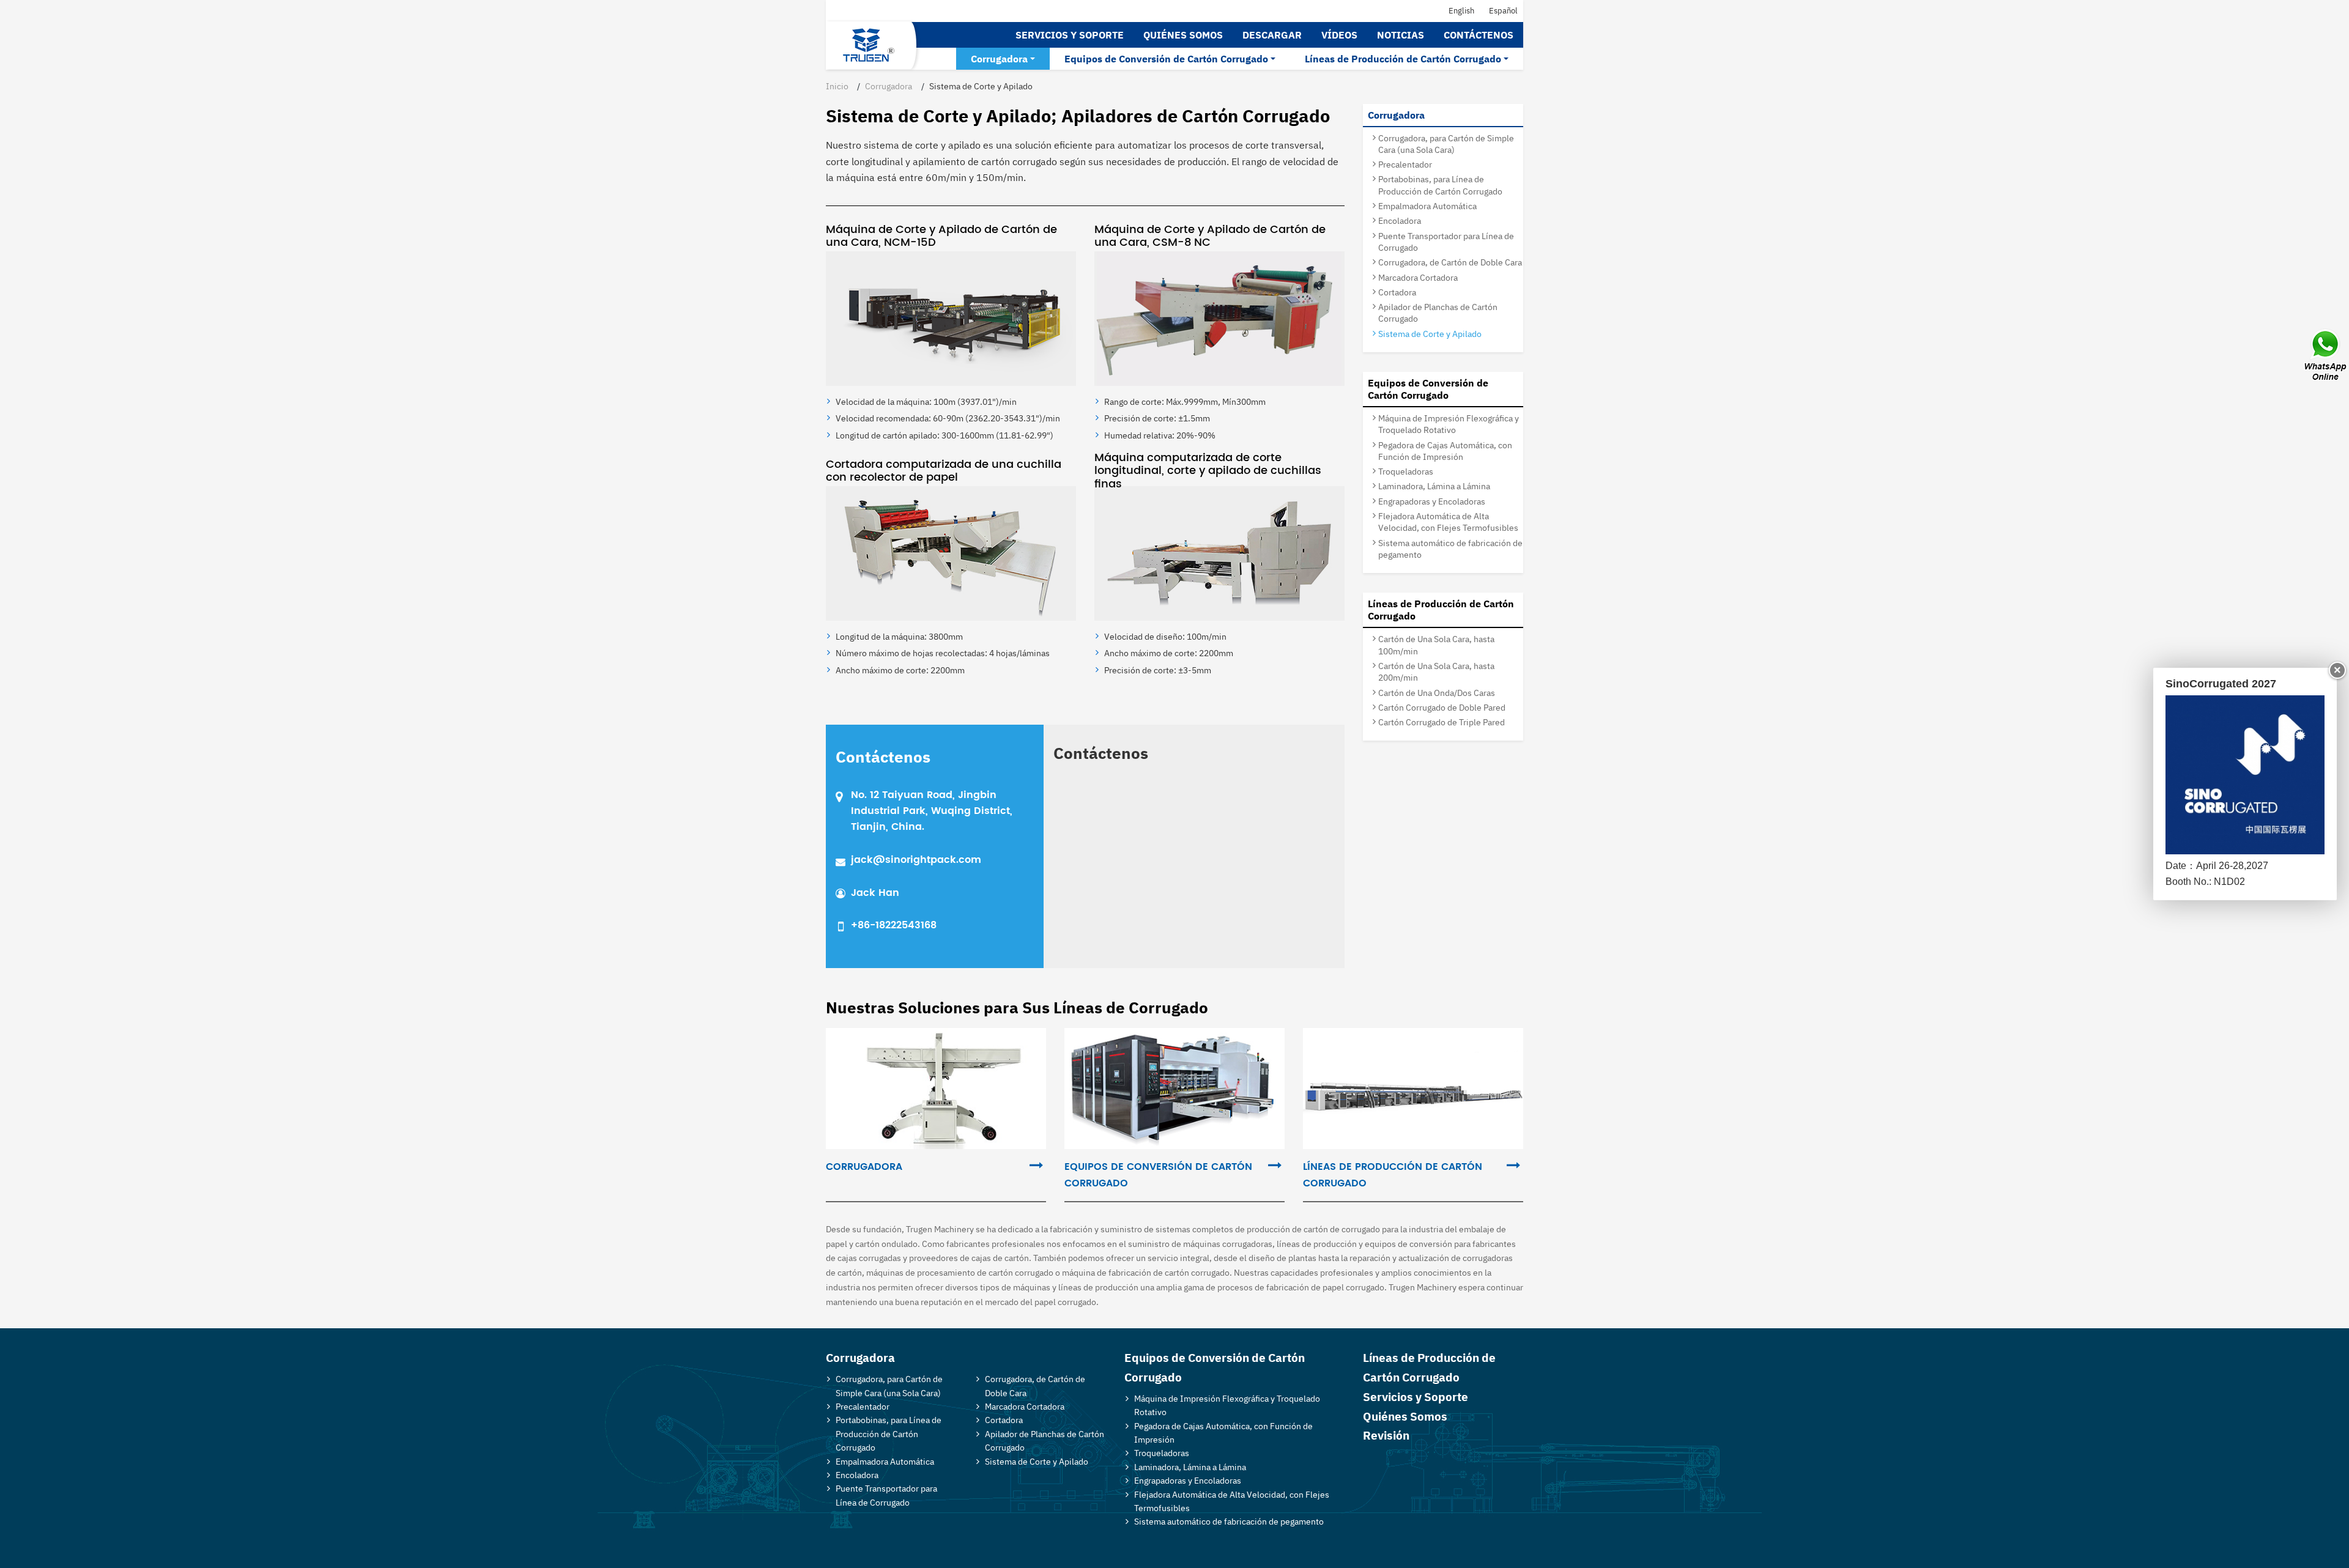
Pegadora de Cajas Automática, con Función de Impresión (1445, 451)
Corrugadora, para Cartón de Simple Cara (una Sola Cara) (1446, 144)
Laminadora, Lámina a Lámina (1434, 486)
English (1461, 11)
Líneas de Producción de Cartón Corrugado (1441, 610)
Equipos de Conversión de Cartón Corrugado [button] (1166, 59)
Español (1503, 11)
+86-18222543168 (894, 925)
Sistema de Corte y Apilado (1430, 334)
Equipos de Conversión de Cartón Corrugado (1428, 389)
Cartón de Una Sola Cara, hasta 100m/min (1436, 645)
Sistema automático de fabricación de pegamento (1450, 549)
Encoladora (1400, 220)
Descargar (1272, 35)
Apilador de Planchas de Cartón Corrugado (1438, 312)
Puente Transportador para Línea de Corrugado (1446, 242)
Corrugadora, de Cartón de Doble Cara (1450, 262)
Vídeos (1339, 35)
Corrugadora (889, 86)
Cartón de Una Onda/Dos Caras (1437, 693)
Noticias (1401, 35)
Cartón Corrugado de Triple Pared (1442, 722)
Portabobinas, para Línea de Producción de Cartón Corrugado (1440, 185)
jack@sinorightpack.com (916, 860)
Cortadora (1397, 292)
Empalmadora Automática (1427, 206)
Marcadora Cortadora (1418, 277)
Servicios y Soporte (1070, 35)
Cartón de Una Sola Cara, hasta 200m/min (1436, 671)
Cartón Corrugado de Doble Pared (1442, 707)
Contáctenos (1479, 35)
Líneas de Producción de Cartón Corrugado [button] (1403, 59)
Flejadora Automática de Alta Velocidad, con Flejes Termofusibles (1448, 522)
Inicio (837, 86)
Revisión (1386, 1435)
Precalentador (1405, 164)
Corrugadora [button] (999, 59)
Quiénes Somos (1183, 35)
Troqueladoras (1406, 471)
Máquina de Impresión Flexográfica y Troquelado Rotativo (1449, 424)
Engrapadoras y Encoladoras (1432, 501)
